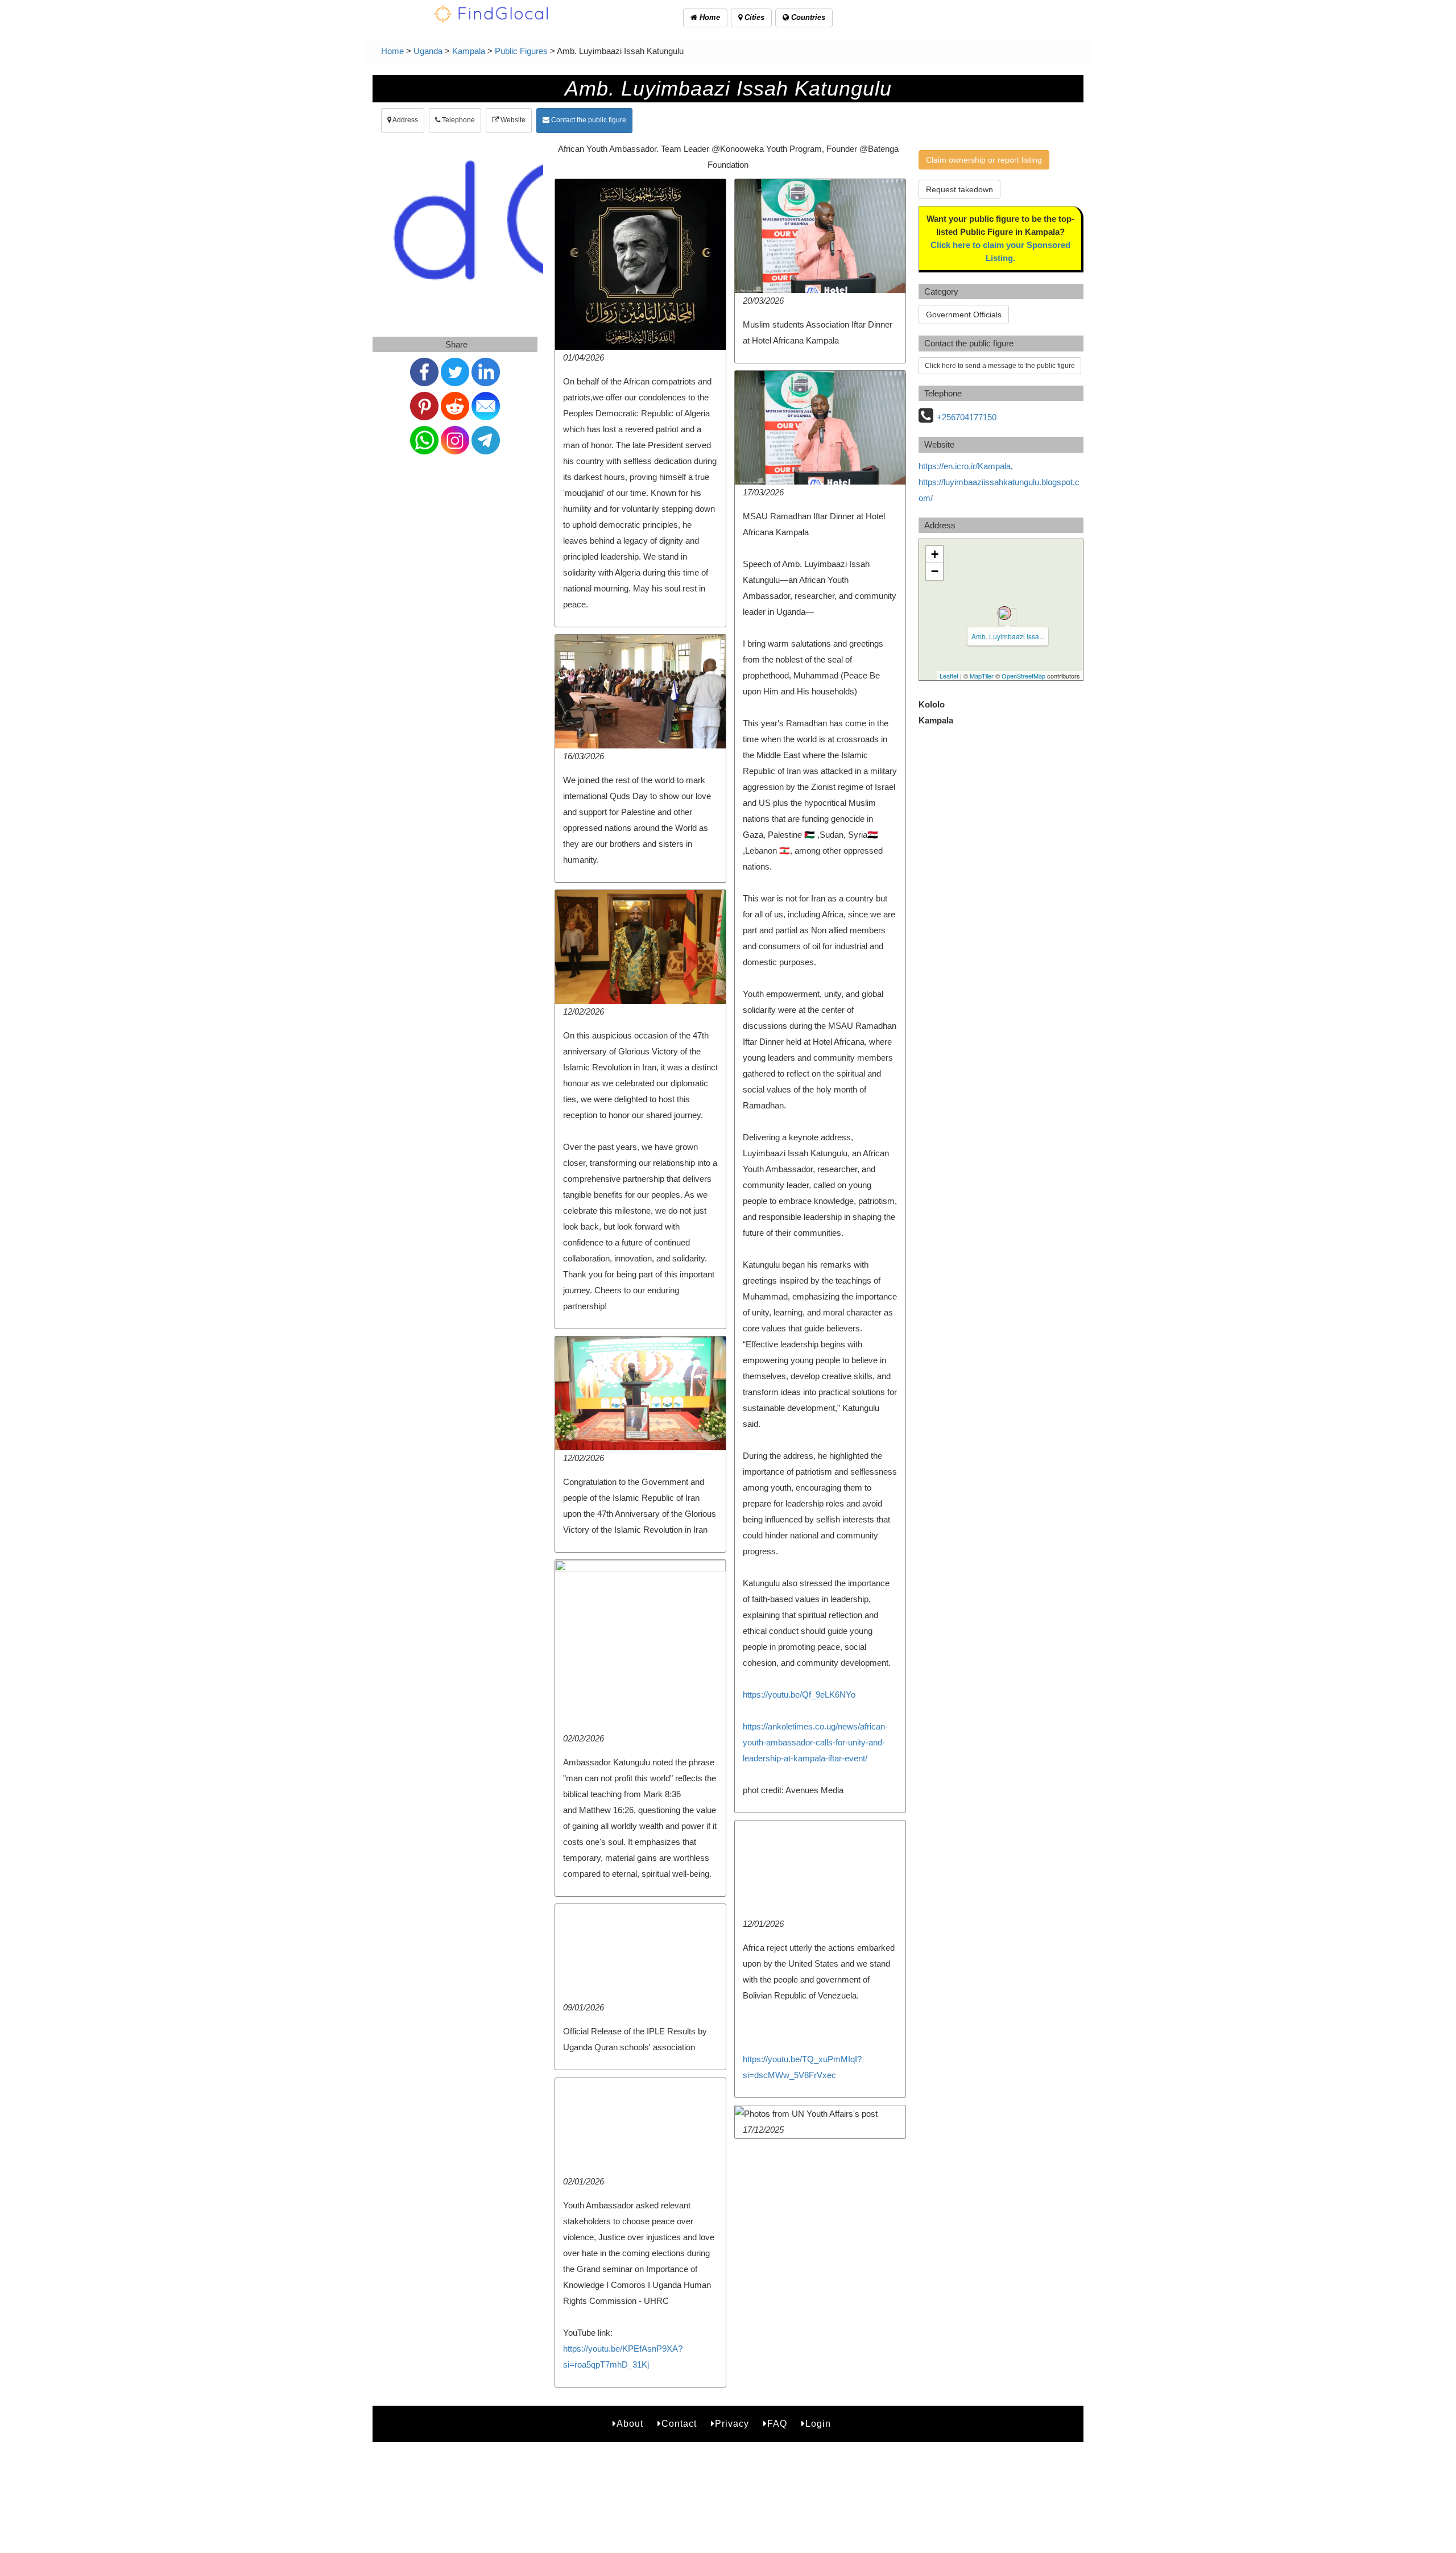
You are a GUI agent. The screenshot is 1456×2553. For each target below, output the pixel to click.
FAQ (777, 2424)
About (630, 2424)
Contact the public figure (588, 120)
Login (818, 2424)
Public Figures (521, 51)
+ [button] (935, 554)
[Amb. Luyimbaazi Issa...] (1004, 613)
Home (709, 17)
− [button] (935, 571)
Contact (679, 2424)
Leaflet (949, 676)
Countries (807, 17)
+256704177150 (967, 417)
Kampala (469, 51)
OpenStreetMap (1023, 676)
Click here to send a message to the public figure (1000, 366)
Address (405, 120)
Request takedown (959, 189)
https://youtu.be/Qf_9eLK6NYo (799, 1695)
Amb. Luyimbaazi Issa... (1008, 636)
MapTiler (982, 676)
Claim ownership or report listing (984, 160)
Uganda (428, 51)
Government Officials (964, 315)
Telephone (458, 120)
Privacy (732, 2424)
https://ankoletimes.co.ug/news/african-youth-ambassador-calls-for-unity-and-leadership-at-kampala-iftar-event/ (815, 1742)
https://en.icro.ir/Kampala (965, 466)
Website (512, 120)
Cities (753, 17)
